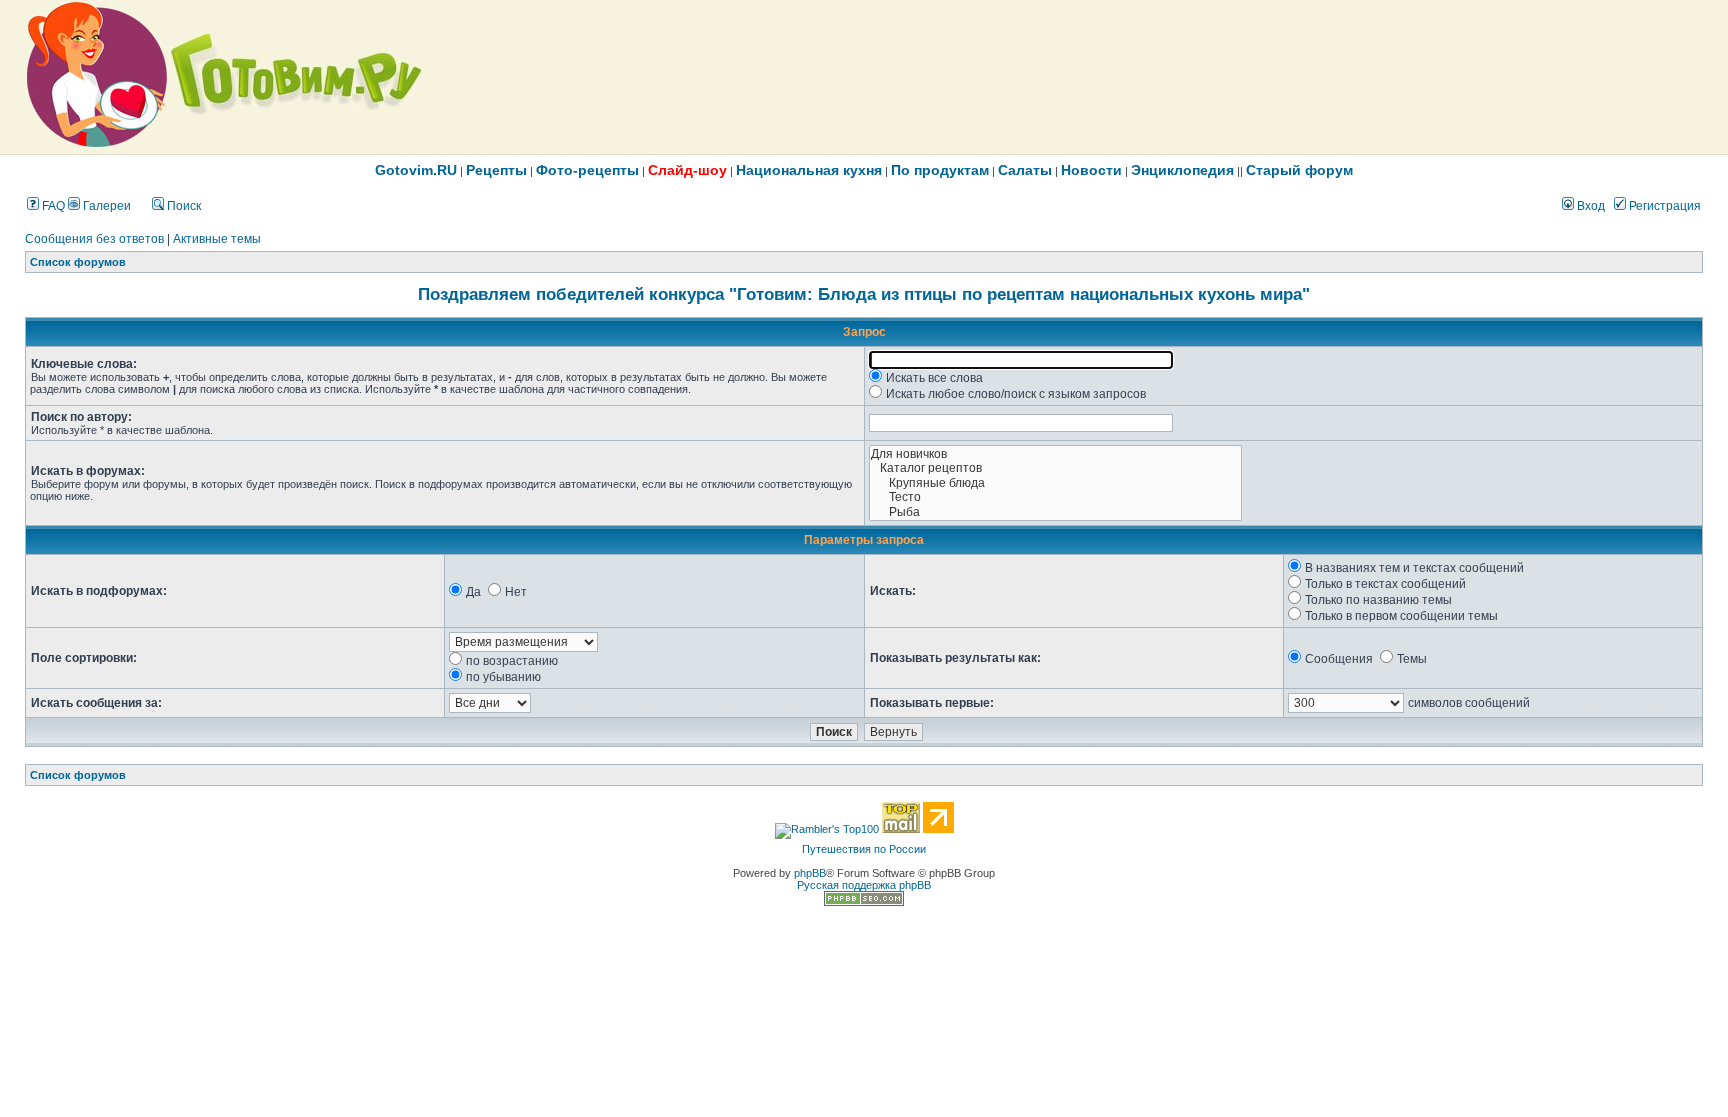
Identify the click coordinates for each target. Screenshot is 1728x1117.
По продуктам (940, 170)
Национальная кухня (809, 170)
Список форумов (78, 262)
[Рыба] (1055, 512)
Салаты (1025, 170)
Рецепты (496, 170)
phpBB (810, 873)
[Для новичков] (1055, 454)
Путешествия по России (864, 849)
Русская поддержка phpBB (864, 885)
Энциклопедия (1182, 170)
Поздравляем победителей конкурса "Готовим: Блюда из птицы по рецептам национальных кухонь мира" (864, 294)
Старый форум (1299, 170)
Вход (1589, 206)
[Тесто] (1055, 497)
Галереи (105, 206)
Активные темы (217, 239)
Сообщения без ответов (94, 239)
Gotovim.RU (416, 170)
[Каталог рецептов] (1055, 468)
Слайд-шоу (687, 170)
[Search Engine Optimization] (864, 902)
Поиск (182, 206)
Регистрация (1663, 206)
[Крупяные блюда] (1055, 483)
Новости (1091, 170)
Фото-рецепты (587, 170)
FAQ (52, 206)
